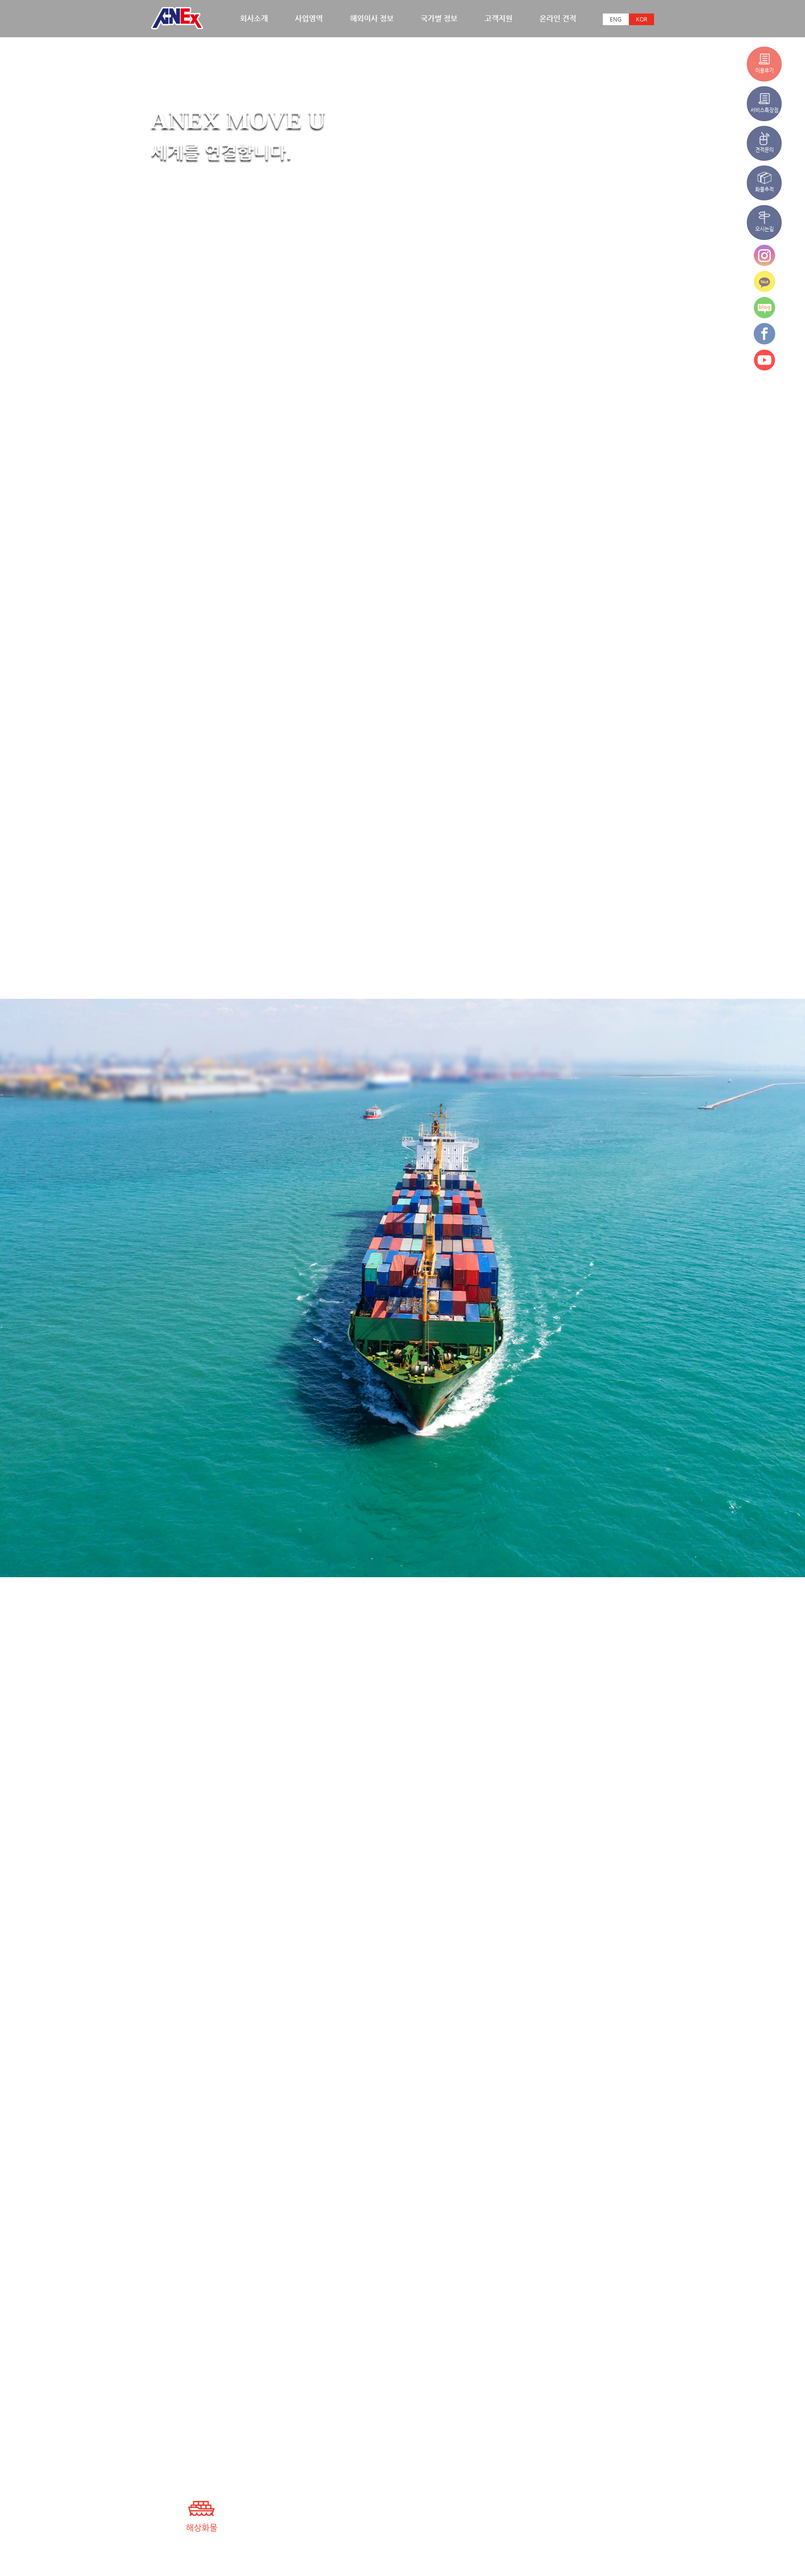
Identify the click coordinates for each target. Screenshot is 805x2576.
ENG (616, 19)
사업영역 (309, 18)
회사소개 (254, 18)
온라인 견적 (558, 18)
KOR (641, 19)
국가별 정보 (439, 18)
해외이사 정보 (372, 18)
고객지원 (498, 18)
